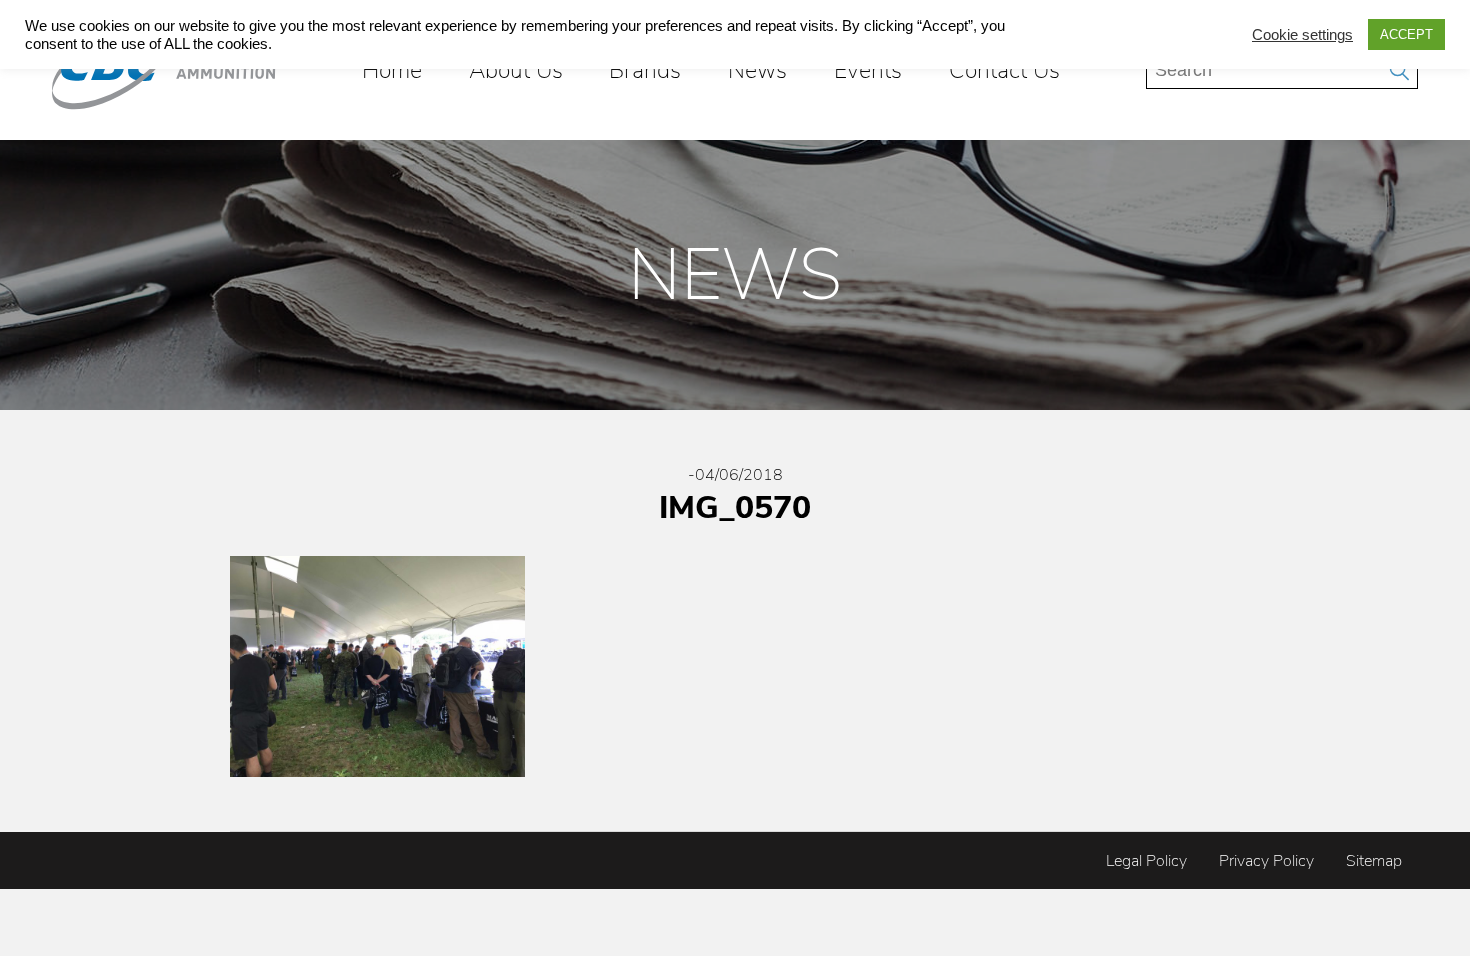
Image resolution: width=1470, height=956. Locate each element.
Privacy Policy (1266, 861)
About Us (516, 70)
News (757, 70)
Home (392, 70)
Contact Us (1004, 70)
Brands (645, 70)
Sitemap (1374, 861)
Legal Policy (1146, 861)
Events (868, 70)
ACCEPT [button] (1406, 34)
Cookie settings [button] (1302, 35)
